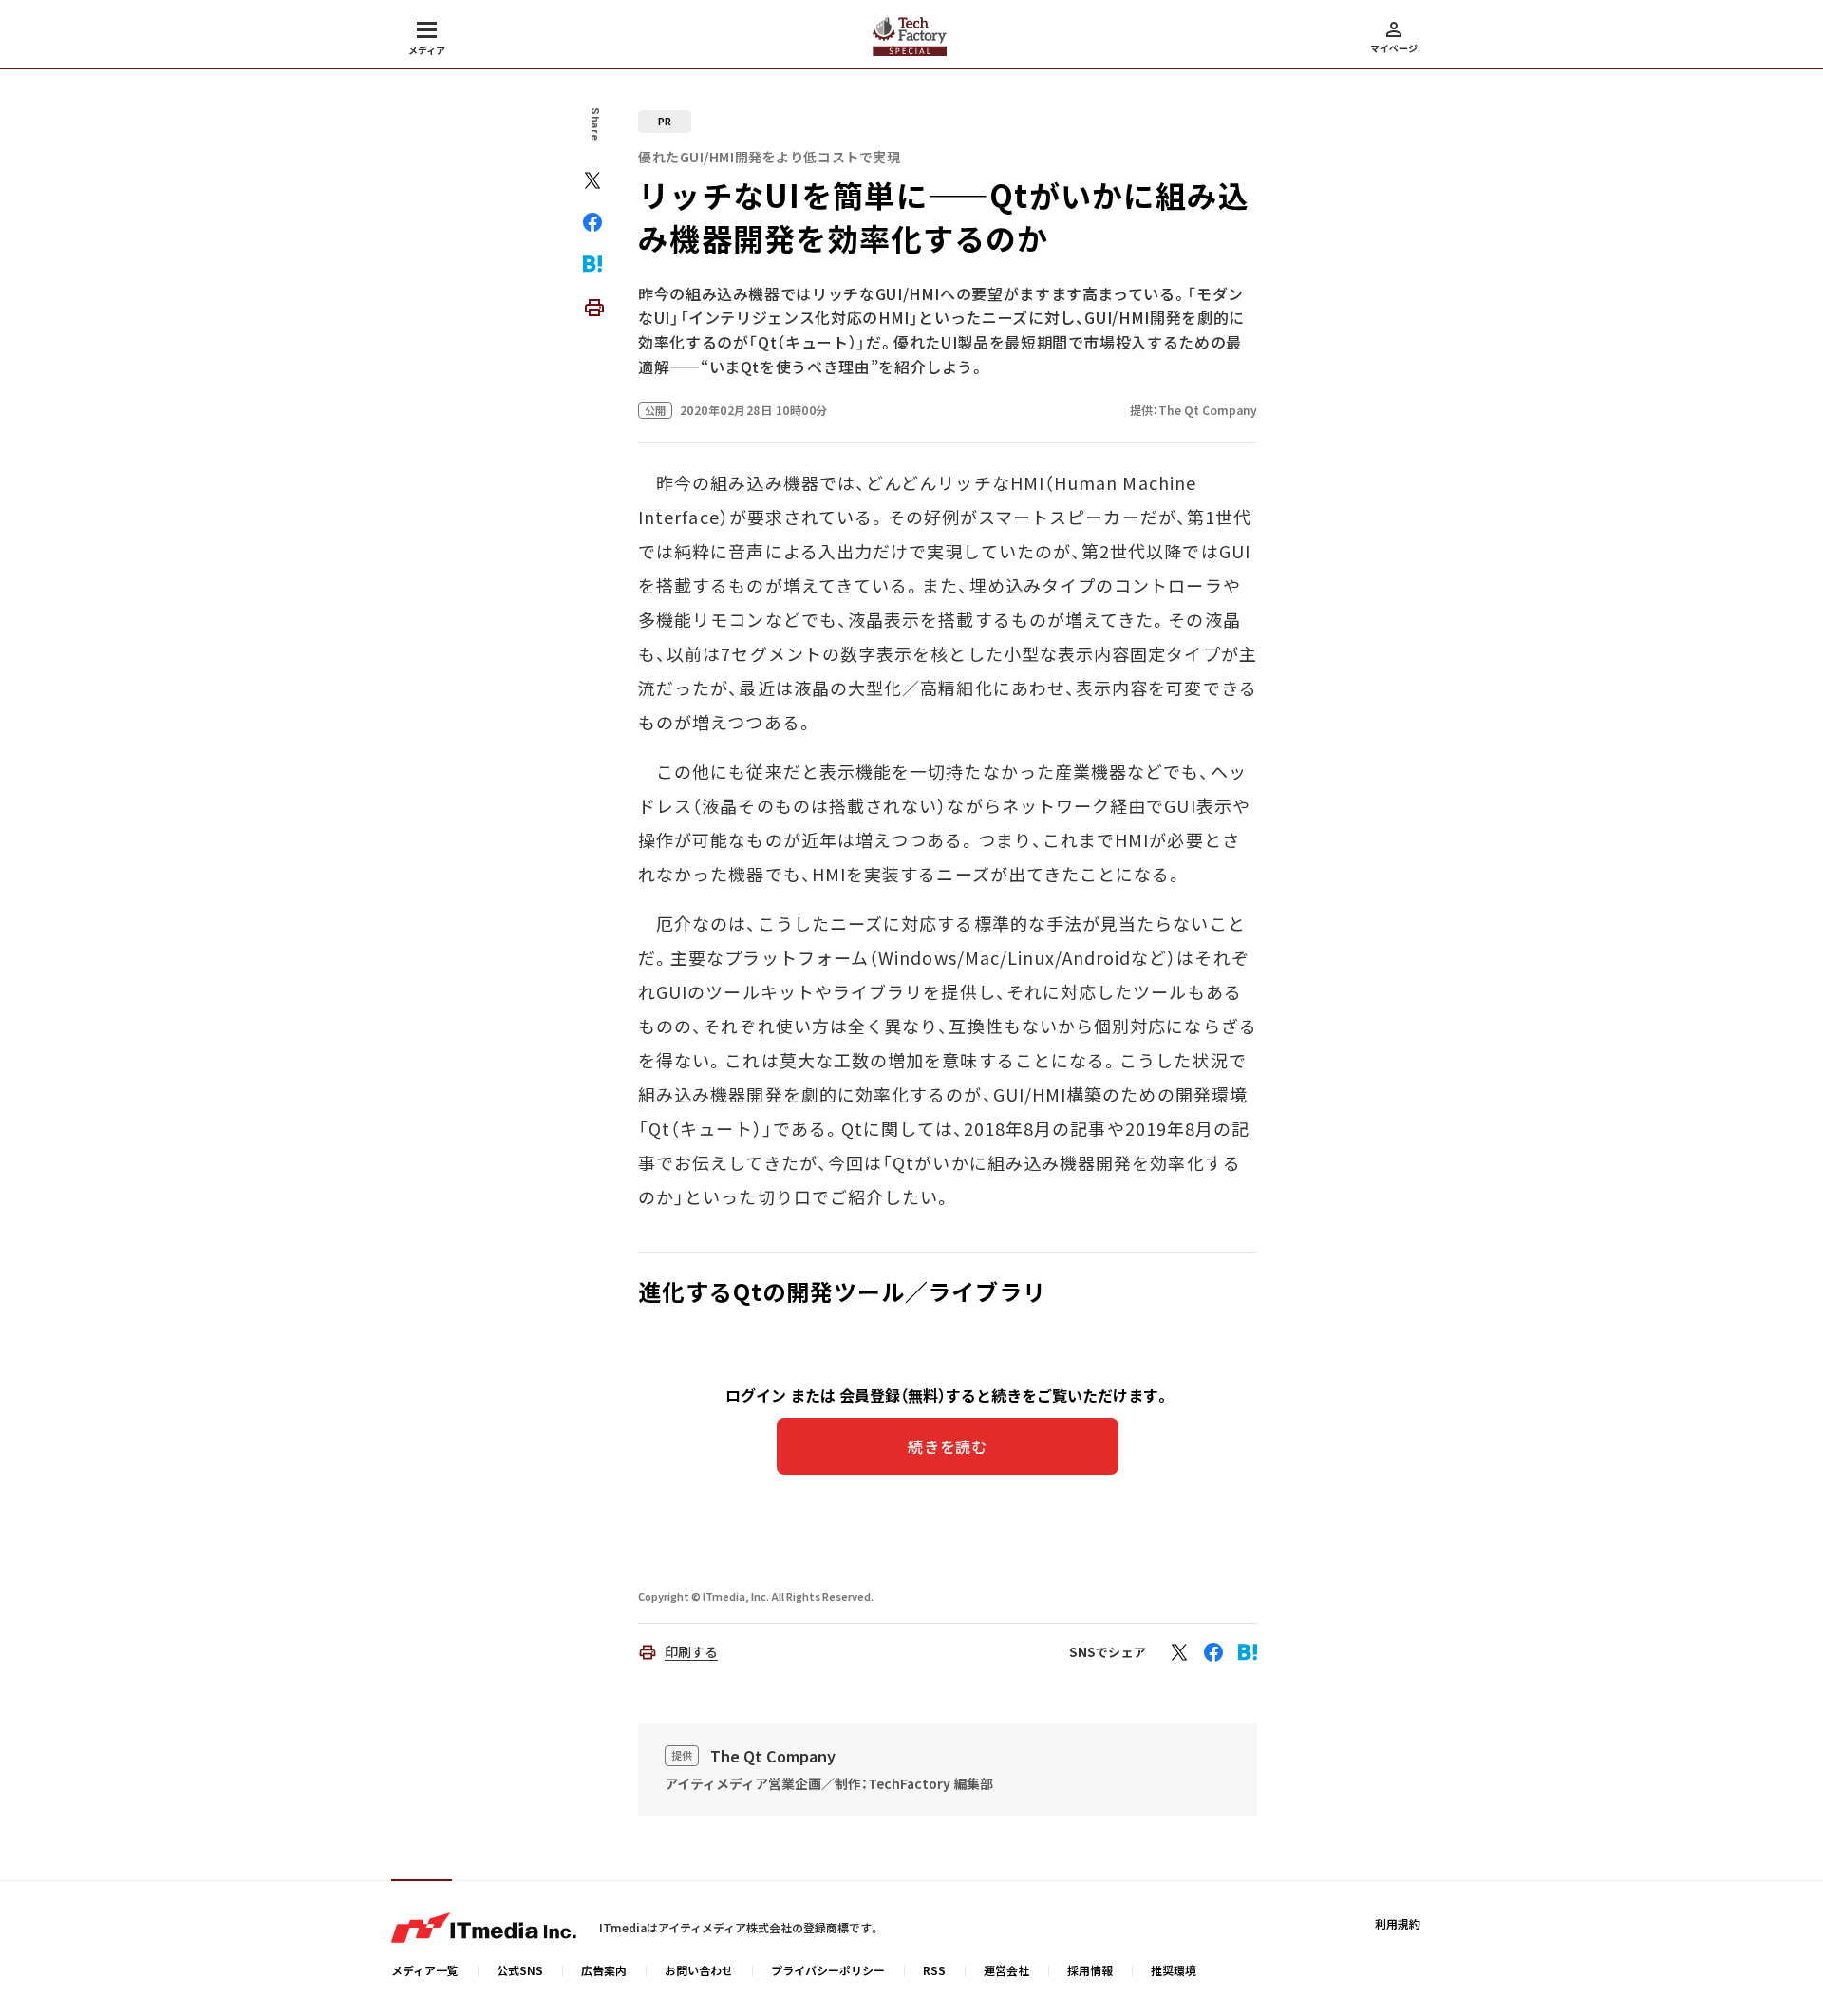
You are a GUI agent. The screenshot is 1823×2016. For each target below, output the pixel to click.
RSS (934, 1970)
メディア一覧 (425, 1970)
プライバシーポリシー (828, 1970)
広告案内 (604, 1970)
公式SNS (520, 1970)
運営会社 (1006, 1970)
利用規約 (1398, 1923)
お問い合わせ (699, 1970)
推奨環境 (1174, 1970)
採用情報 (1090, 1970)
